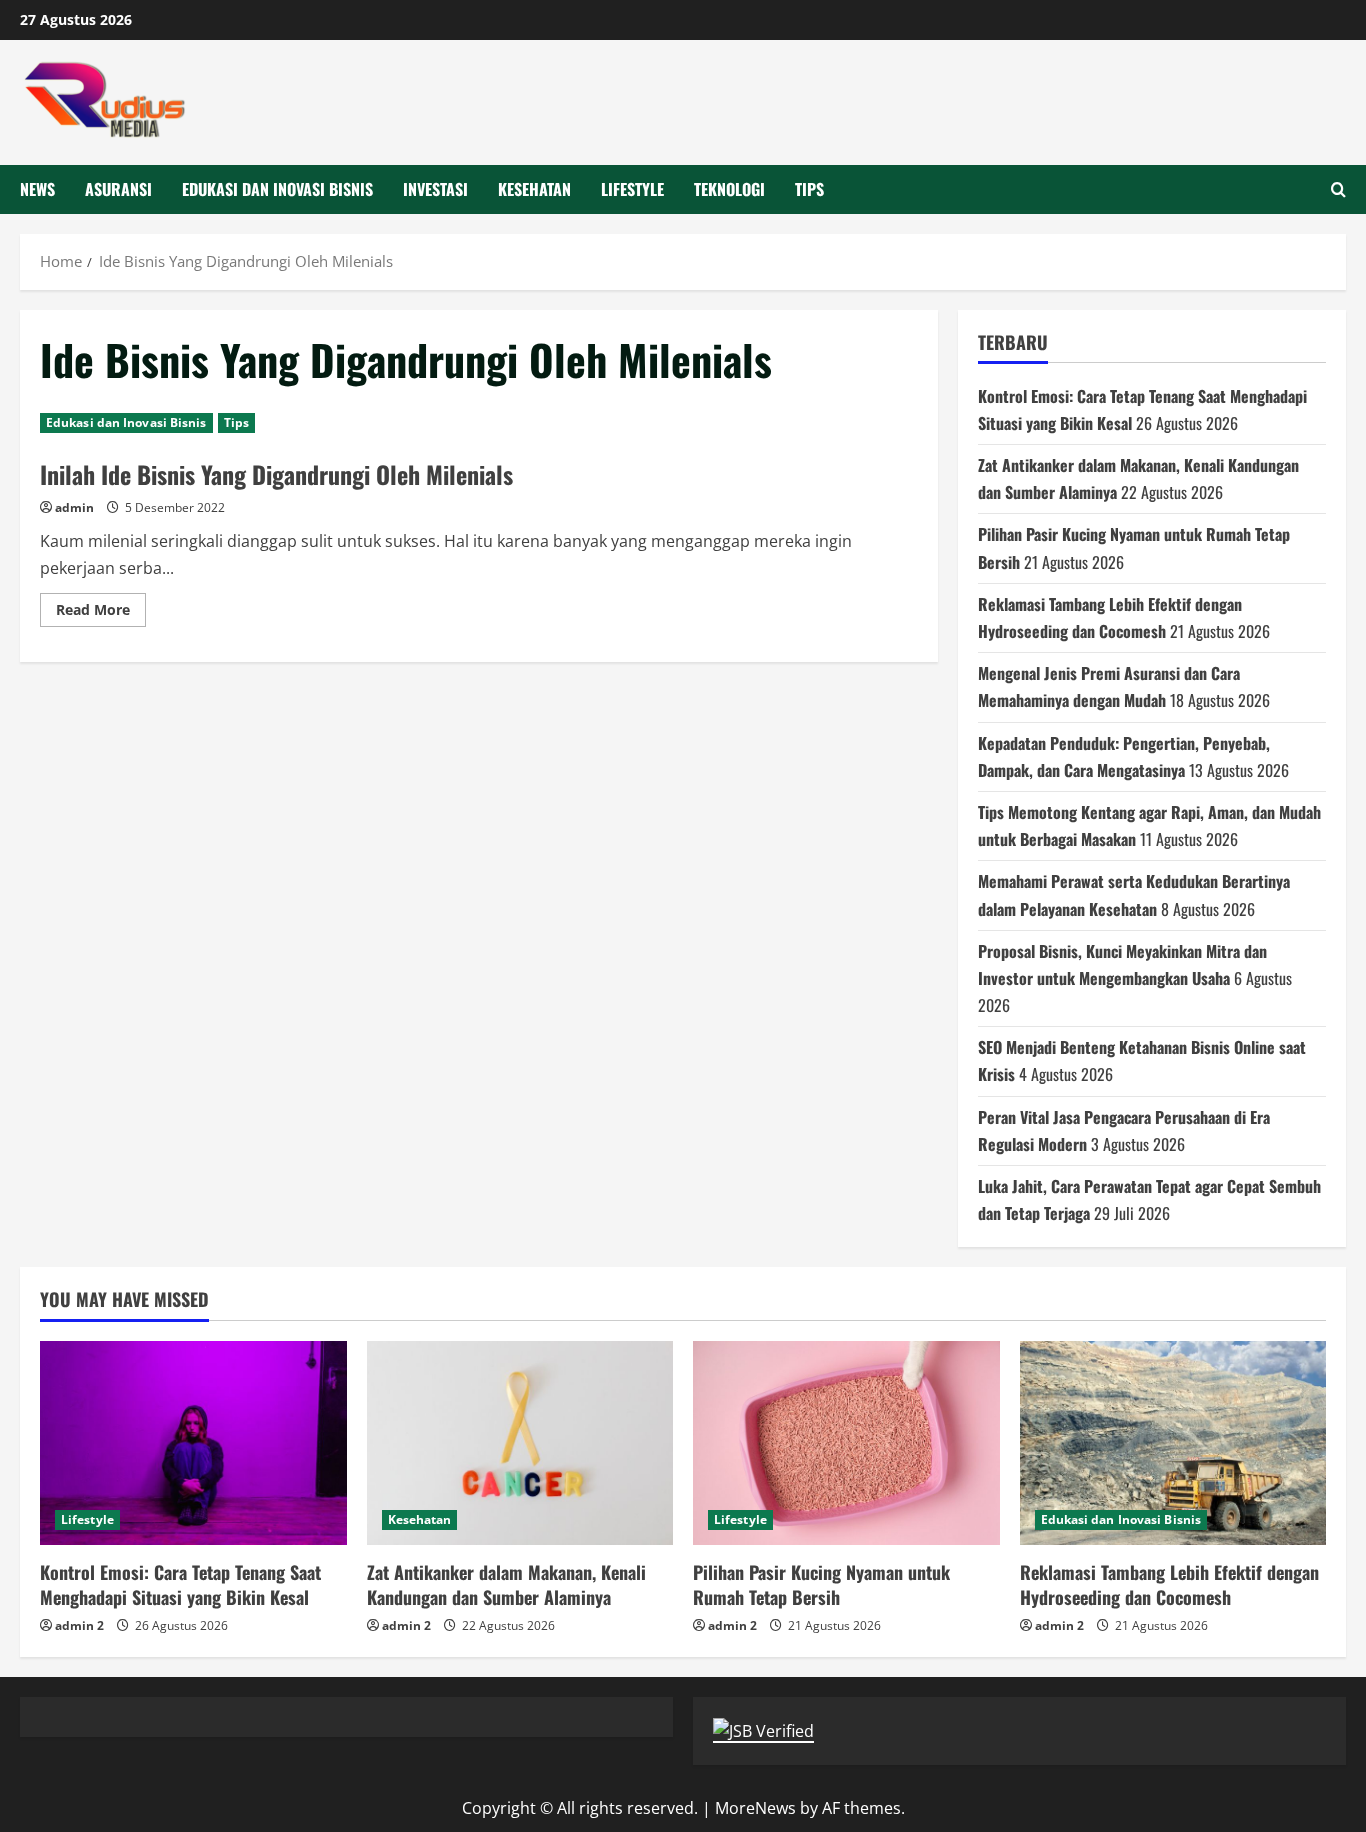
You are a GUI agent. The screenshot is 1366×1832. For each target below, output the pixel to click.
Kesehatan (534, 189)
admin (74, 507)
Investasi (435, 189)
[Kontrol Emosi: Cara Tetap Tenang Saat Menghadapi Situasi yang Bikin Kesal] (193, 1443)
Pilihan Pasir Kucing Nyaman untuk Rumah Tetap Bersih (821, 1584)
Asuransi (118, 189)
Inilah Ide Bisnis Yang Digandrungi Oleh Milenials (276, 474)
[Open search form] (1338, 189)
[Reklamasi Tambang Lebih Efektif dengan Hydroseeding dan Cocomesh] (1173, 1443)
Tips (809, 189)
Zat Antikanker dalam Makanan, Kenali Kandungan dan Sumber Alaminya (506, 1584)
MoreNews (755, 1808)
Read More (101, 613)
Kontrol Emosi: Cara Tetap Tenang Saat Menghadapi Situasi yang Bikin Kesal (180, 1584)
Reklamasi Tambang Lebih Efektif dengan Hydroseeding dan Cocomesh (1169, 1584)
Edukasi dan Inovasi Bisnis (277, 189)
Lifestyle (632, 189)
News (37, 189)
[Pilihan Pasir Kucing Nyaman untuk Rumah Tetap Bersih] (846, 1443)
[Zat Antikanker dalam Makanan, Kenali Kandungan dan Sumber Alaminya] (520, 1443)
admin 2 (79, 1625)
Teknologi (729, 189)
